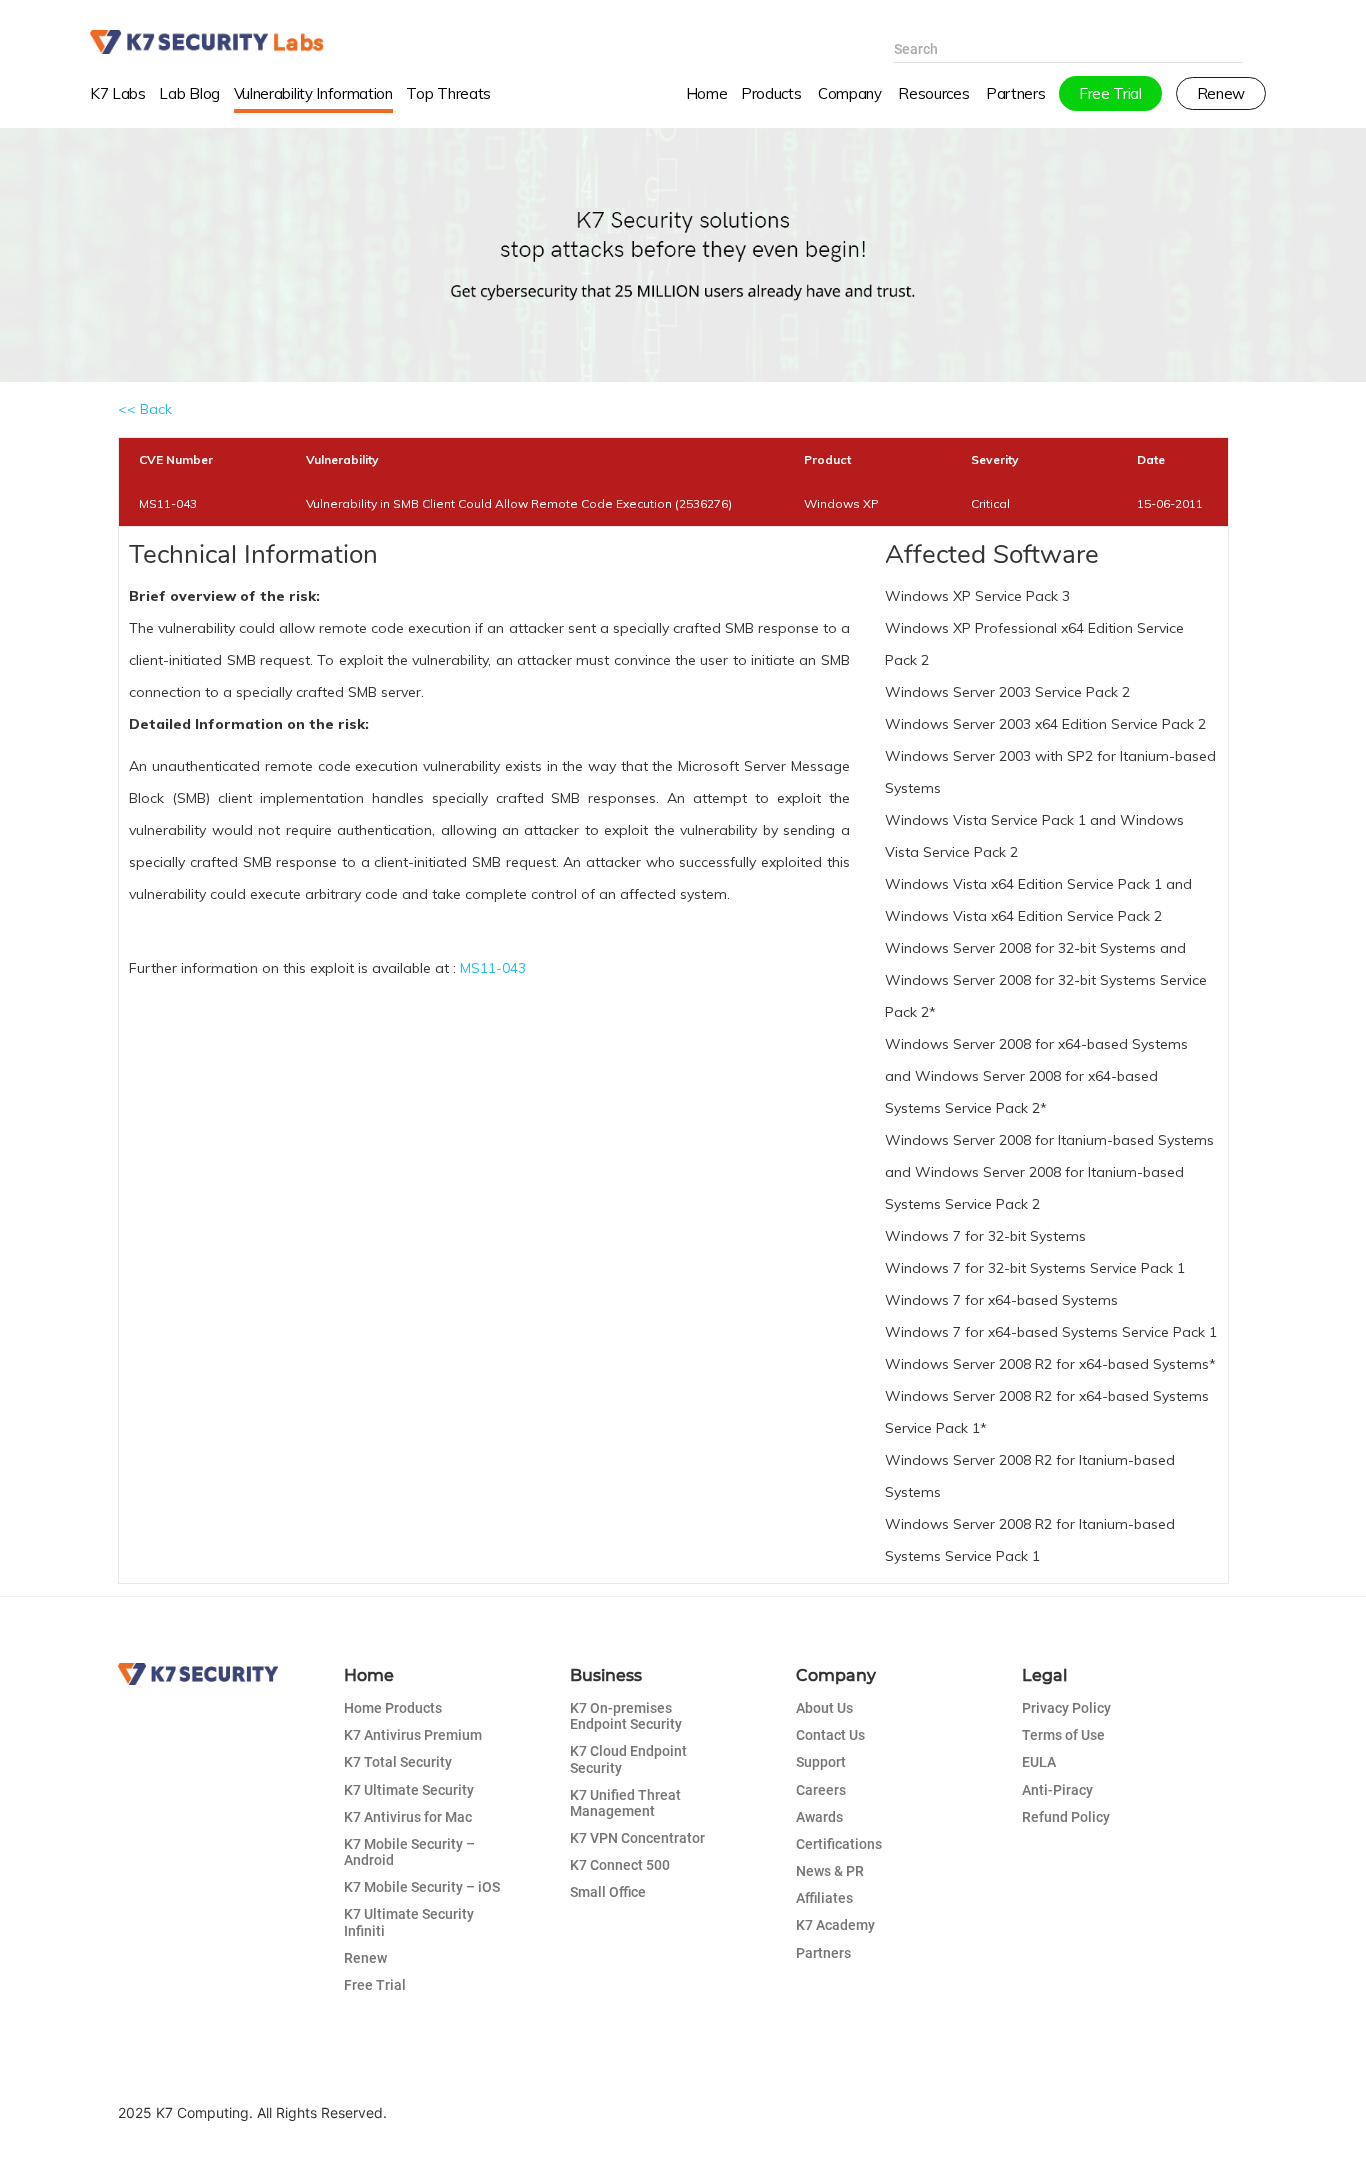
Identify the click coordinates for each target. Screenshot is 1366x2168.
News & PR (830, 1871)
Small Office (608, 1892)
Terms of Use (1063, 1735)
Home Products (393, 1708)
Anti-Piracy (1057, 1790)
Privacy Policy (1066, 1708)
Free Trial (375, 1985)
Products (771, 93)
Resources (933, 93)
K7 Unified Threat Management (625, 1803)
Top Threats (448, 93)
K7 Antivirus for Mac (408, 1817)
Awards (819, 1817)
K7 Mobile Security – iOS (422, 1887)
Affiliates (824, 1898)
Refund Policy (1066, 1817)
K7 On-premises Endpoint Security (626, 1716)
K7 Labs (118, 93)
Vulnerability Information (313, 93)
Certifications (839, 1844)
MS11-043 (493, 968)
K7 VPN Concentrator (637, 1838)
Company (850, 93)
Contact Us (830, 1735)
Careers (821, 1790)
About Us (824, 1708)
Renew (365, 1958)
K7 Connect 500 (620, 1865)
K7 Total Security (398, 1762)
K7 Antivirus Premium (413, 1735)
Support (821, 1762)
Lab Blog (189, 93)
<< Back (145, 409)
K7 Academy (835, 1925)
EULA (1039, 1762)
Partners (823, 1953)
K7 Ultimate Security (409, 1790)
